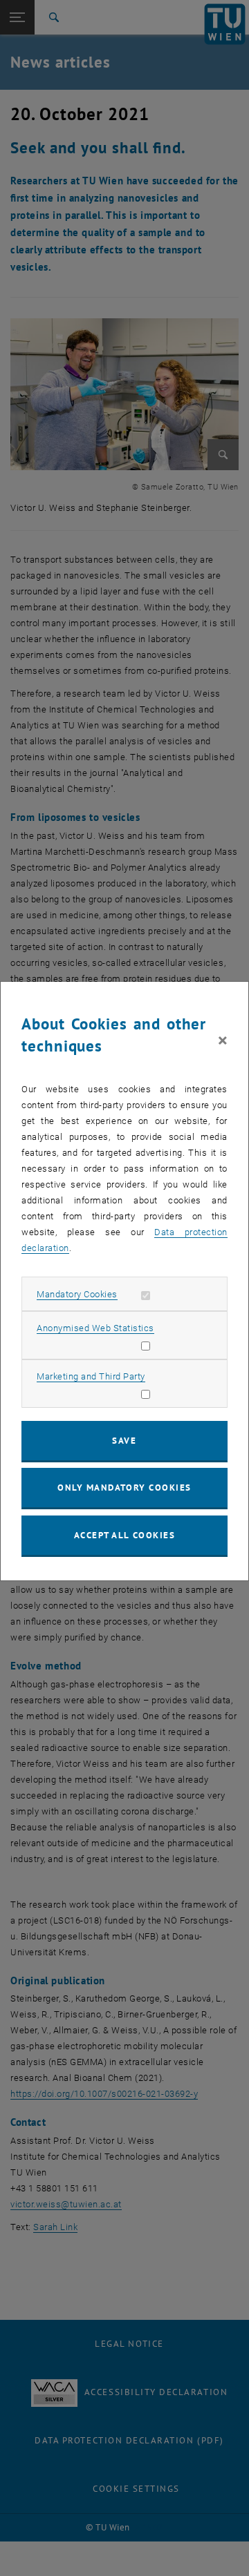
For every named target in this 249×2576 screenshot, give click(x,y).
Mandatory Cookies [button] (77, 1294)
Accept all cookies (125, 1535)
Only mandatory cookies (124, 1488)
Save (124, 1441)
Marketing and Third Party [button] (91, 1376)
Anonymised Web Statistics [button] (95, 1328)
